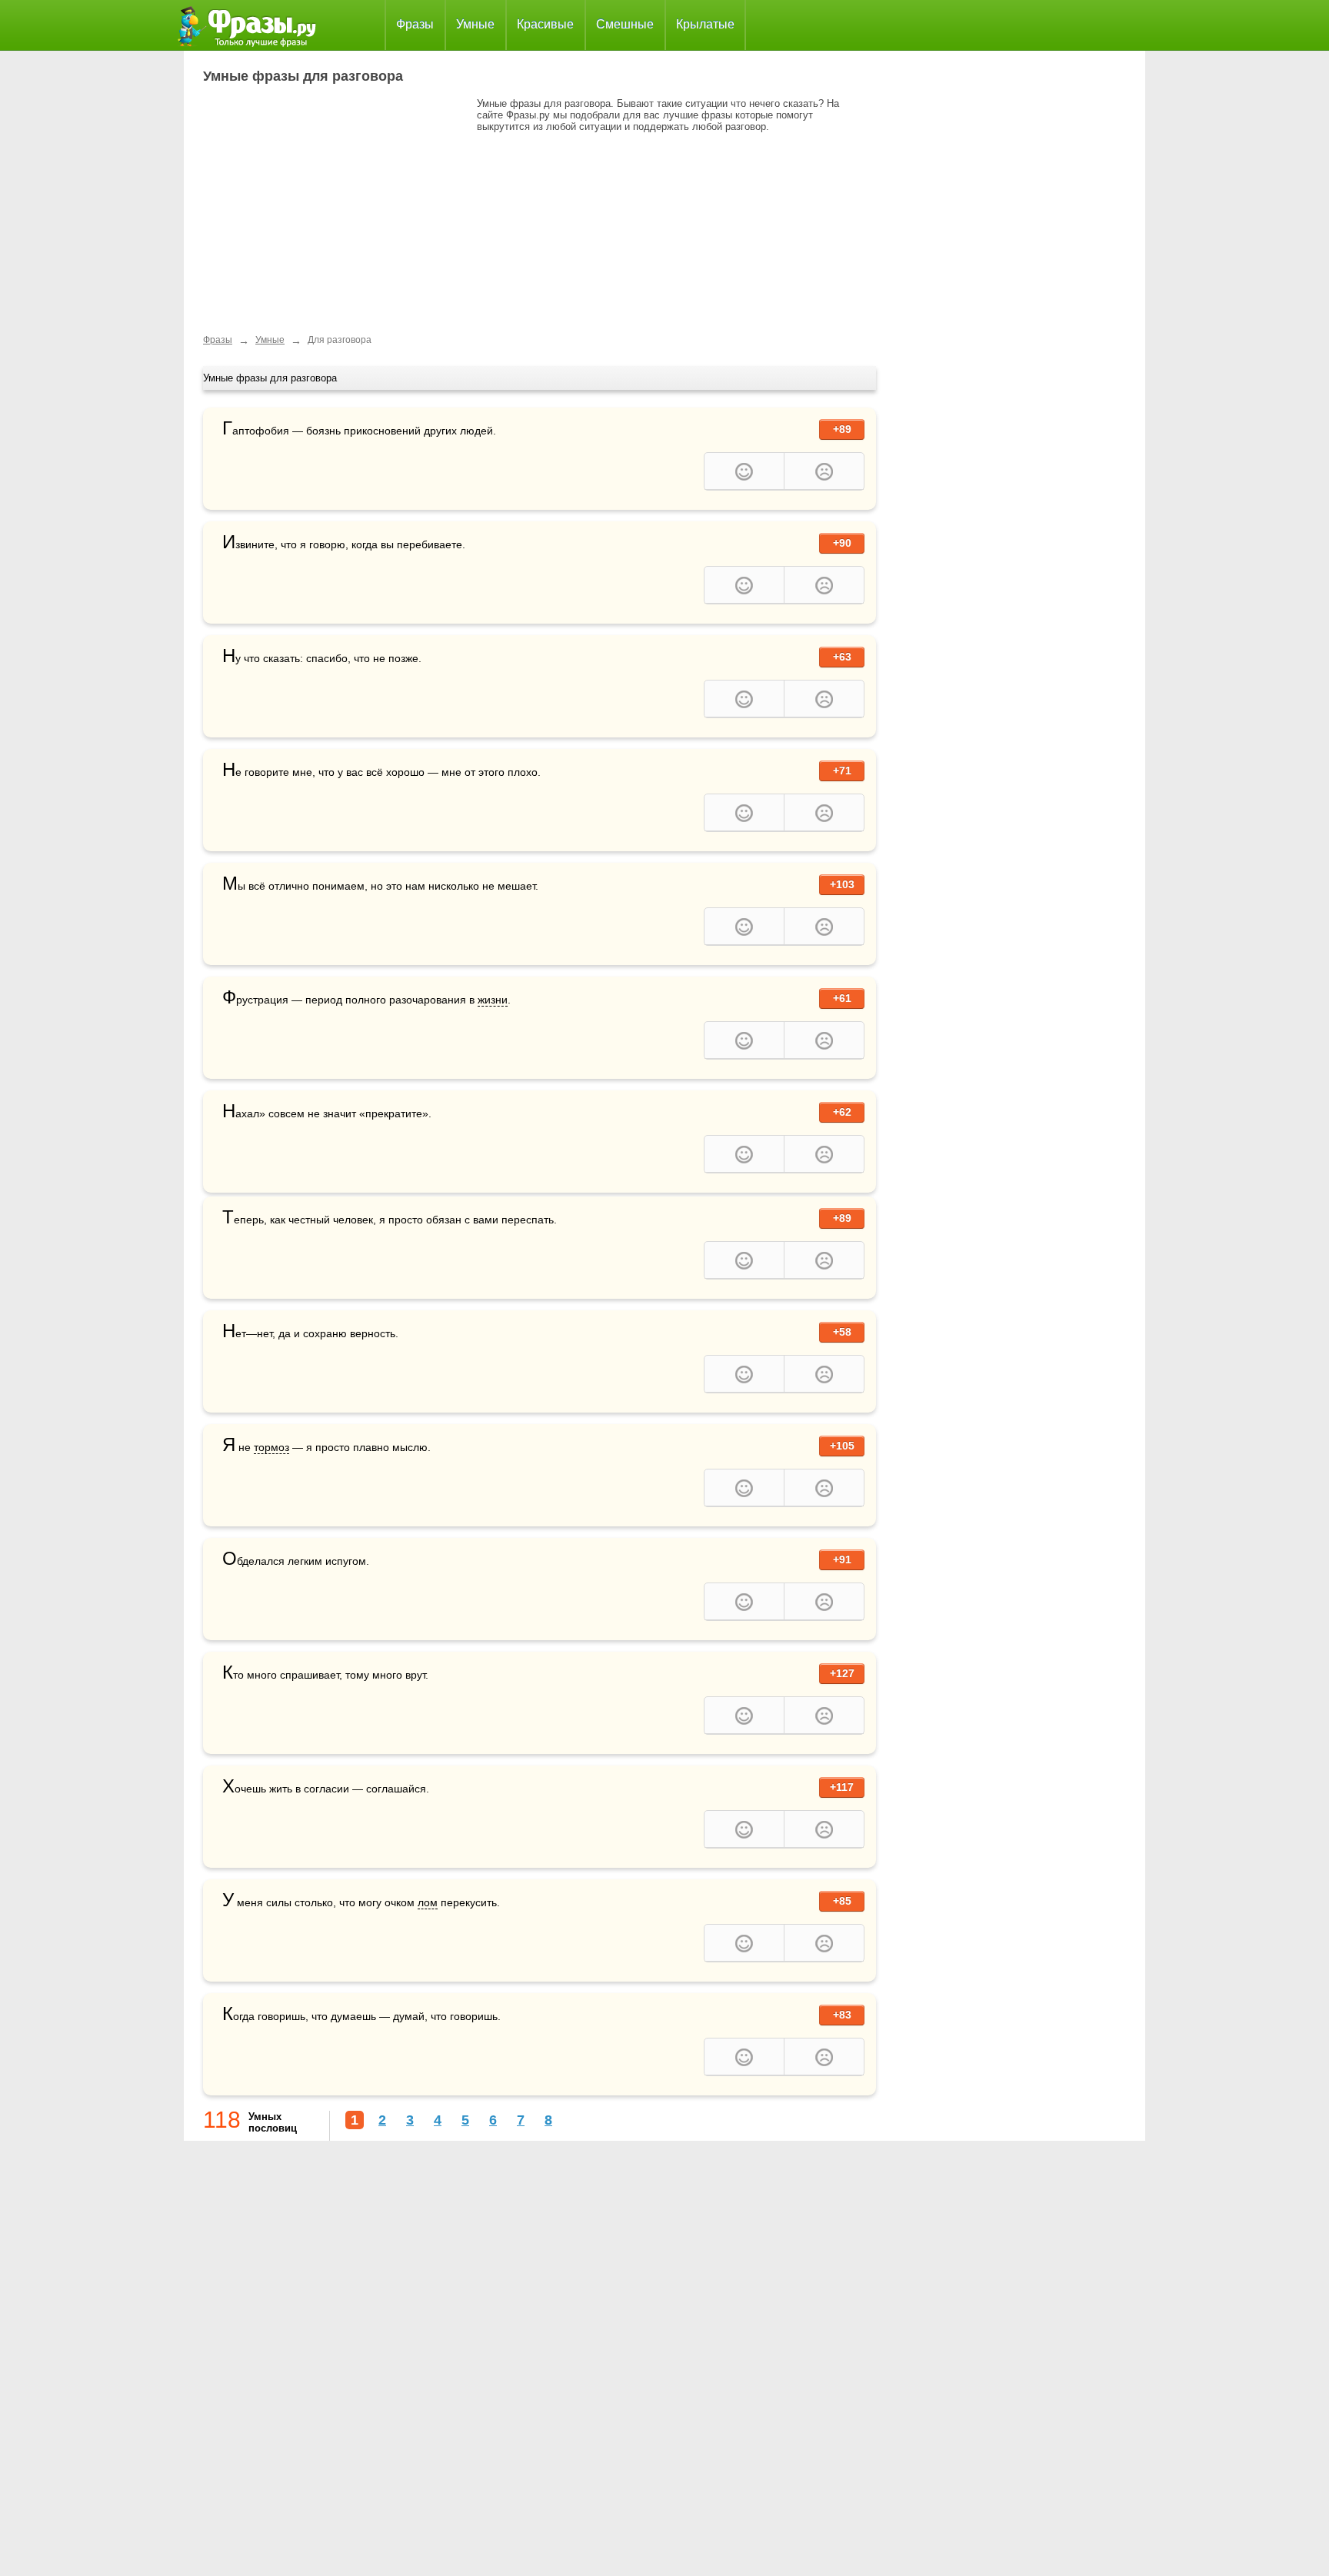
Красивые (545, 24)
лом (428, 1902)
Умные (475, 24)
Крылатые (705, 24)
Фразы (415, 24)
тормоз (271, 1447)
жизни (493, 1000)
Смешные (625, 24)
